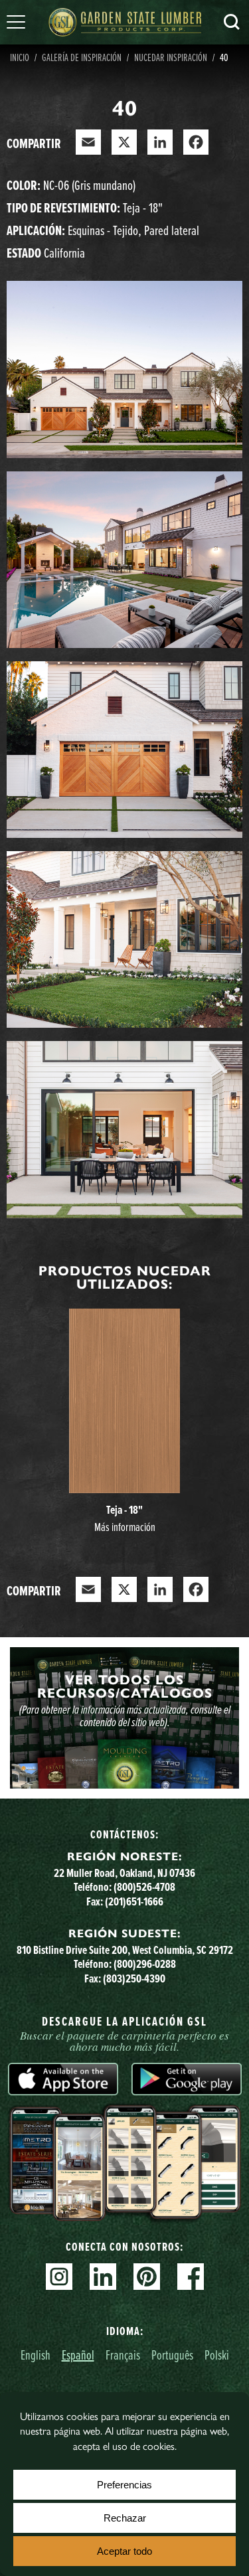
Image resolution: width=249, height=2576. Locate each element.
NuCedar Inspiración (171, 57)
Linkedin (103, 2277)
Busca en (232, 22)
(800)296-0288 (145, 1964)
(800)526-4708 (144, 1887)
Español (78, 2355)
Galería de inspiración (82, 57)
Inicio (20, 57)
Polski (217, 2355)
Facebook (191, 2277)
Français (123, 2355)
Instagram (59, 2277)
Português (172, 2355)
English (36, 2355)
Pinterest (147, 2277)
